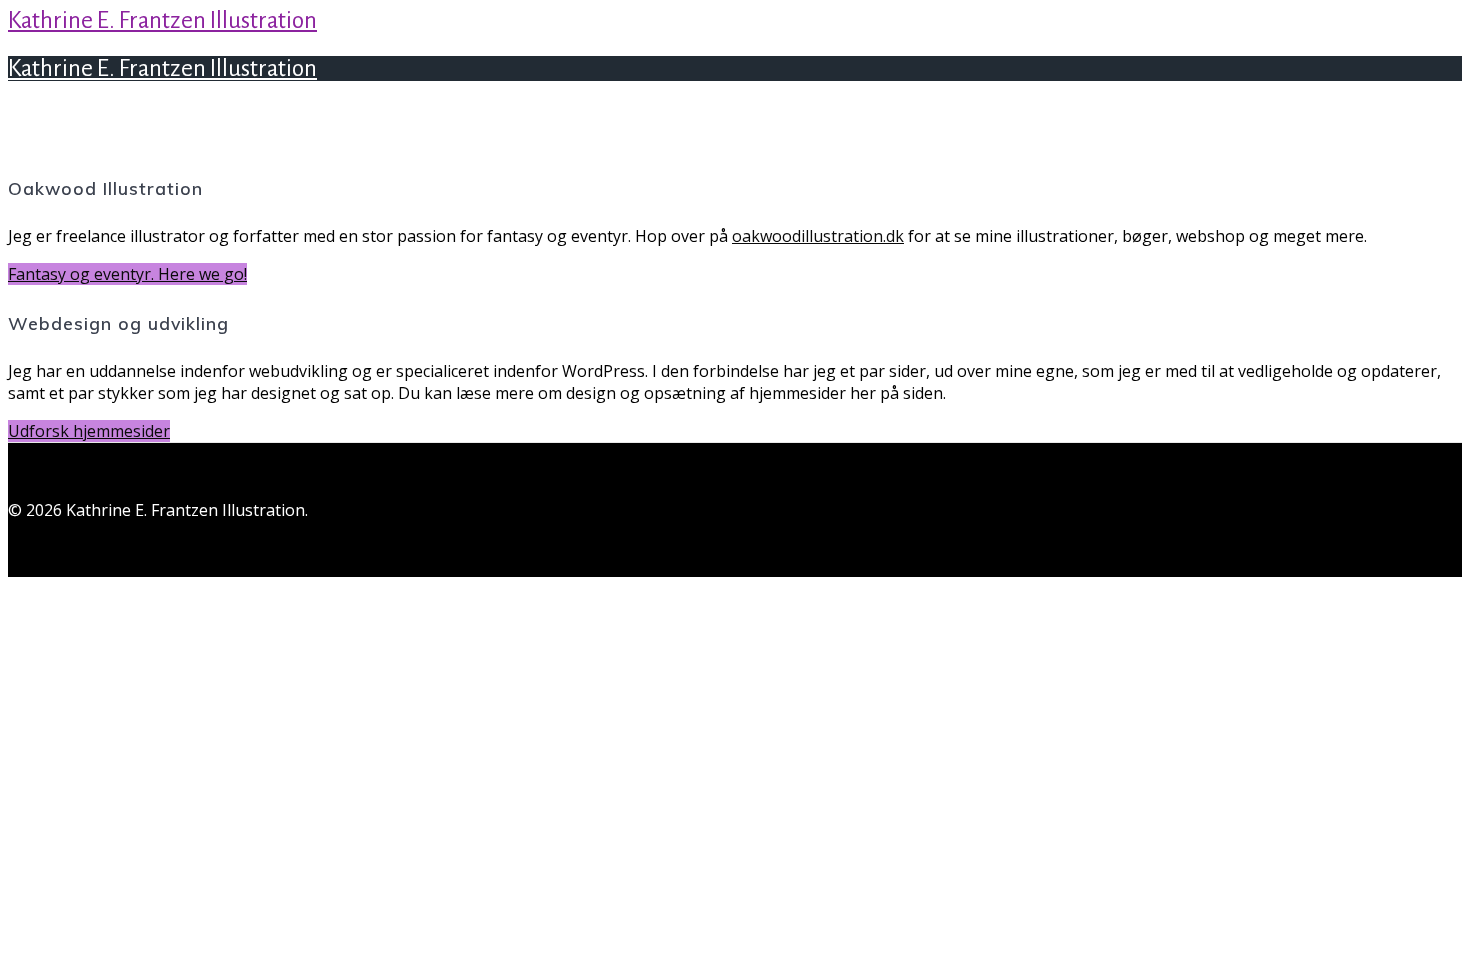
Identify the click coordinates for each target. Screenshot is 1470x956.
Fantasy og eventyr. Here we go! (127, 274)
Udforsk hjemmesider (89, 431)
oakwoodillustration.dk (818, 236)
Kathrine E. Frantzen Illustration (162, 20)
